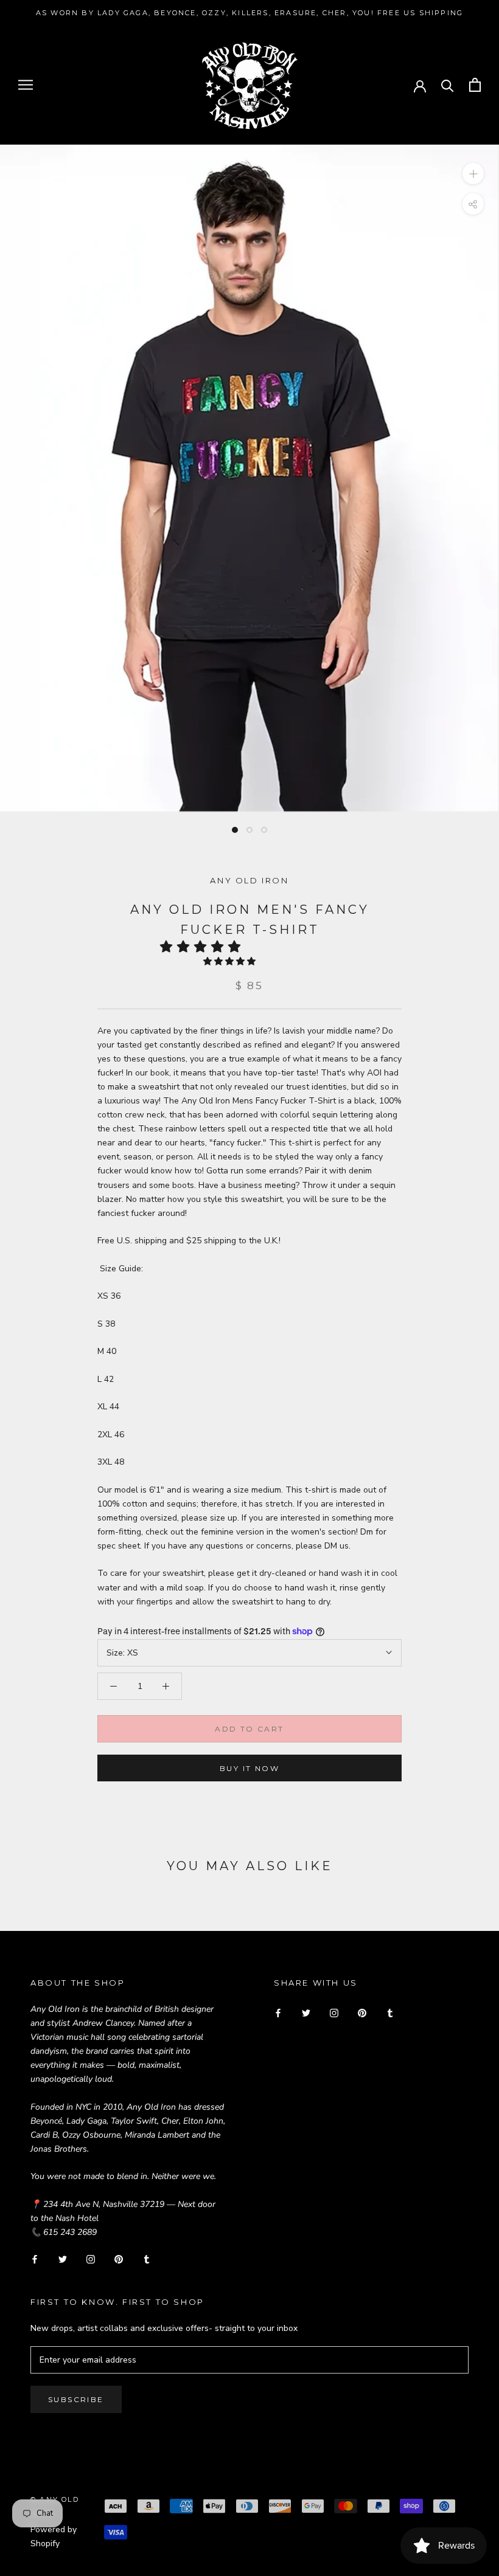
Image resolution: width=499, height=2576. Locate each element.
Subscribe (76, 2399)
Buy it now (249, 1768)
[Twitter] (63, 2258)
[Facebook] (35, 2258)
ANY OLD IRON (249, 880)
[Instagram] (91, 2258)
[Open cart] (475, 85)
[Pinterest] (119, 2258)
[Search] (448, 85)
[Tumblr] (147, 2258)
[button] (204, 947)
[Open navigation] (26, 85)
